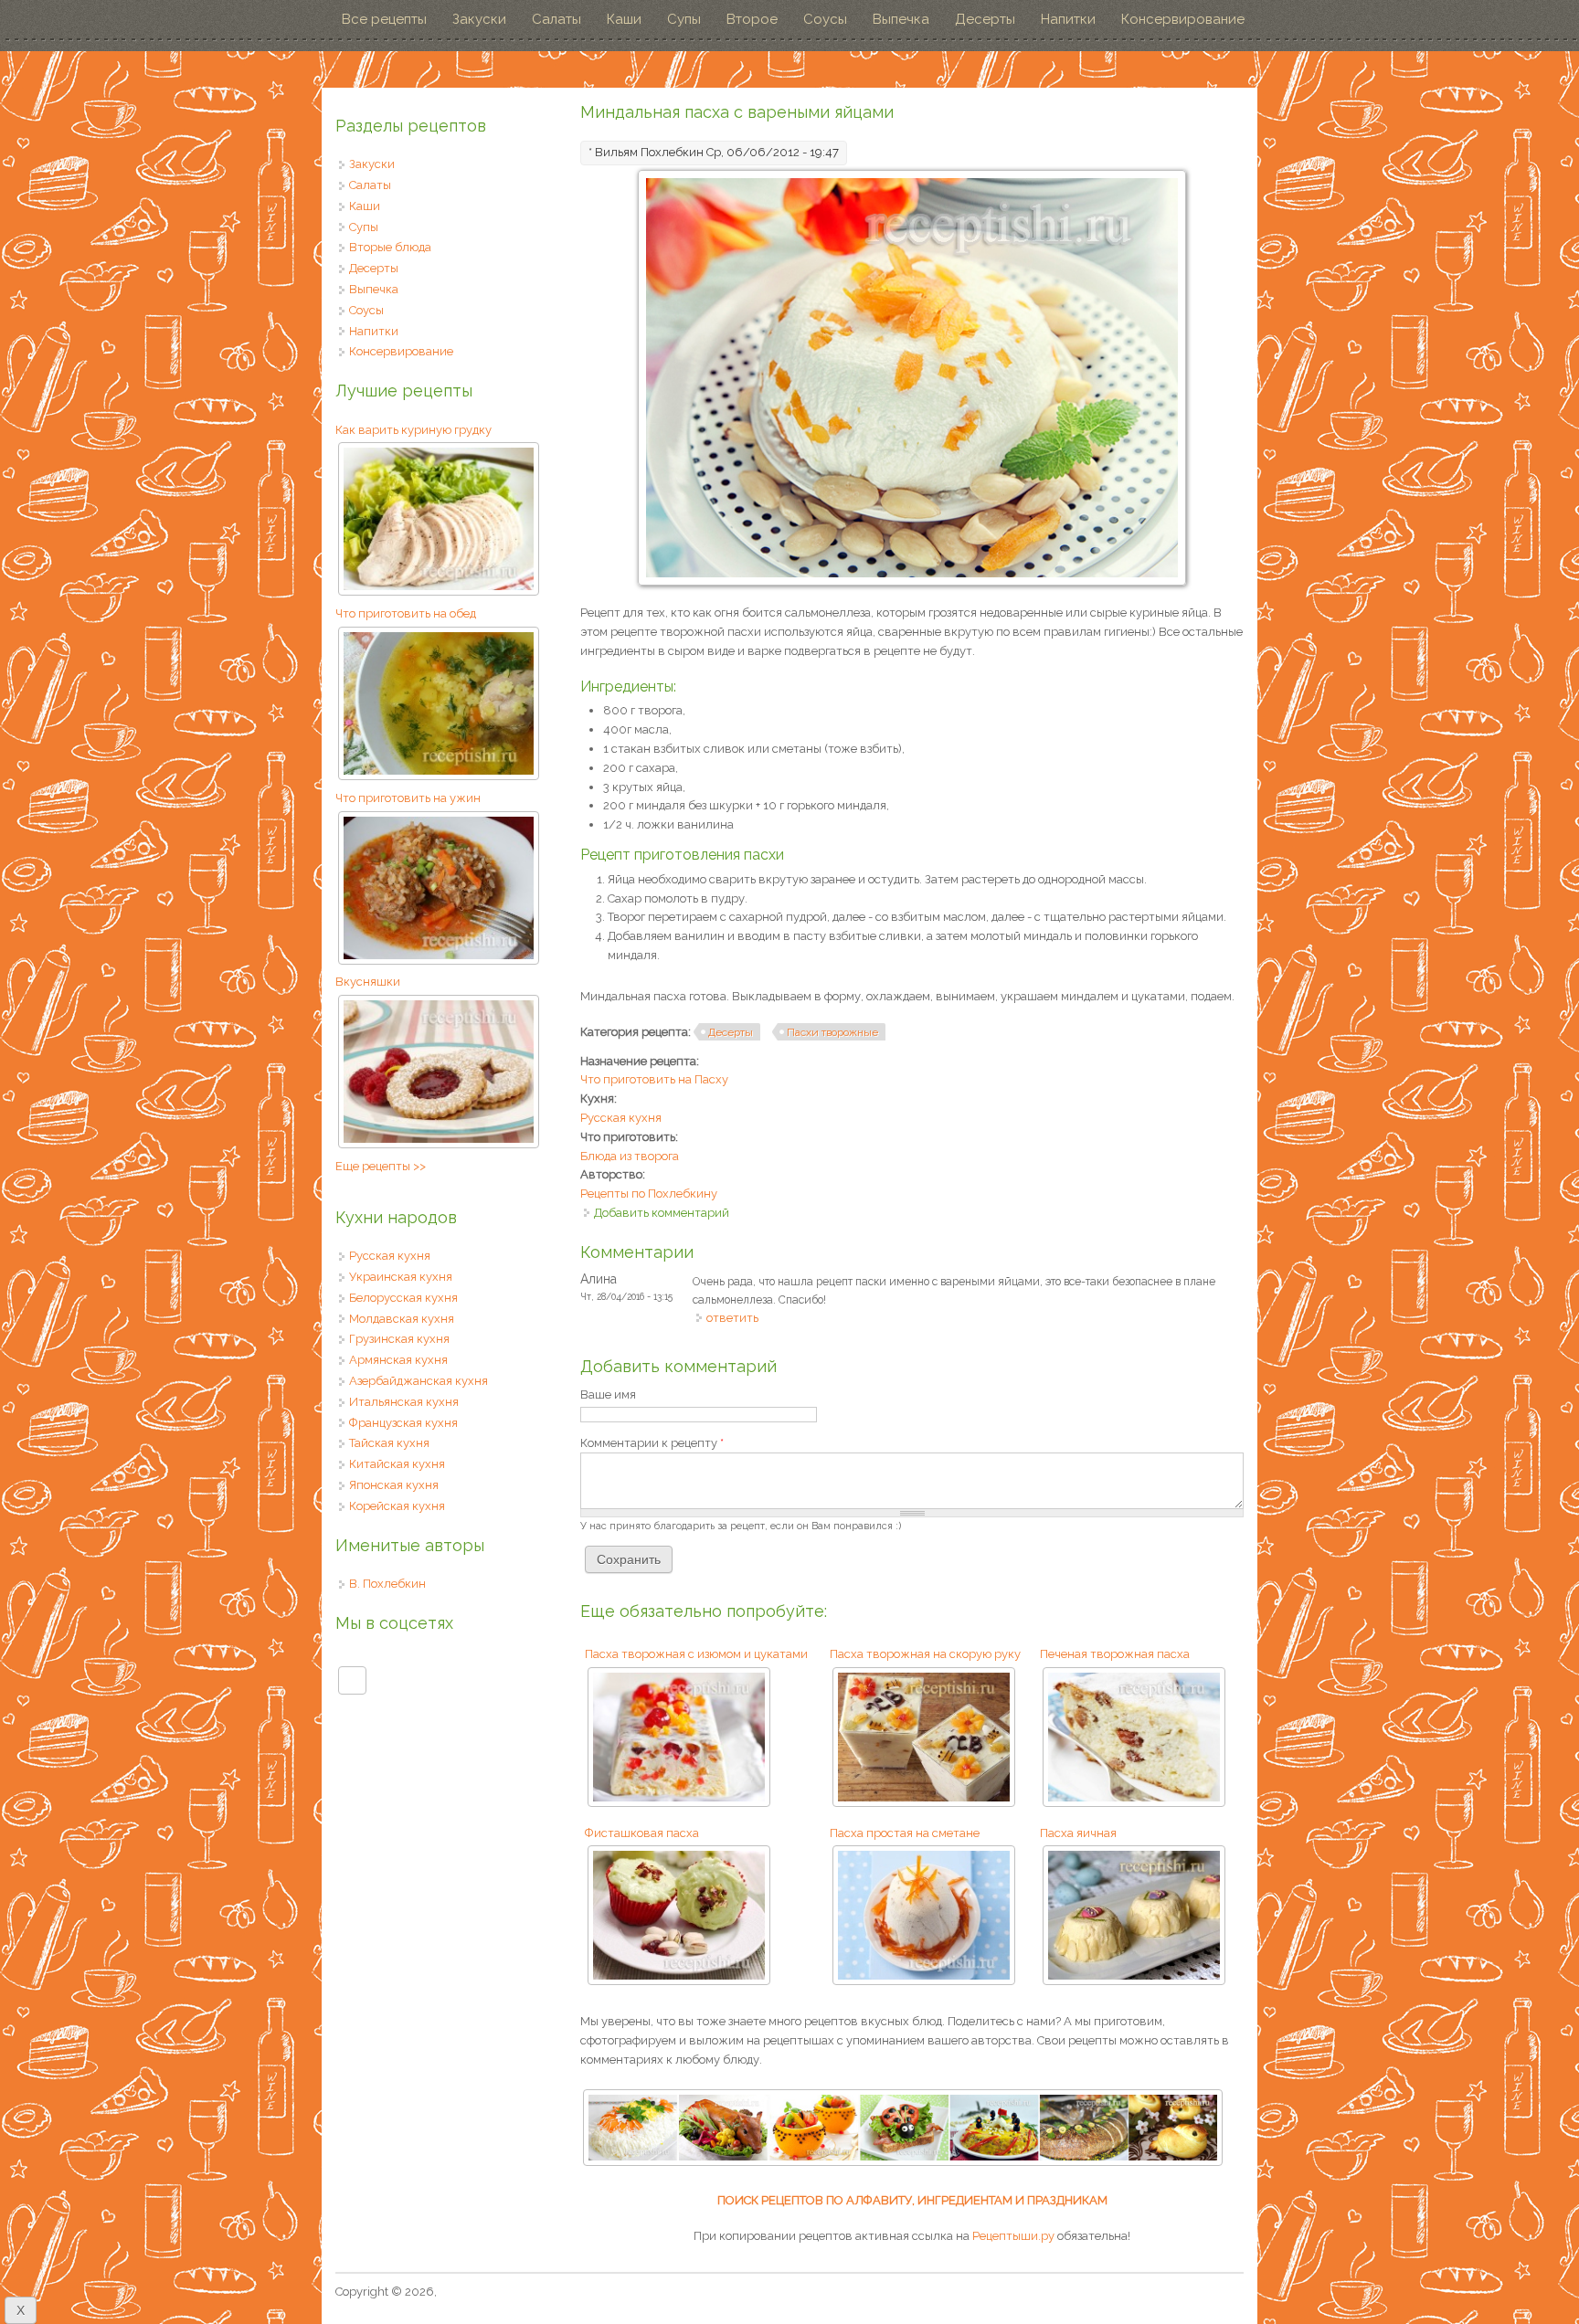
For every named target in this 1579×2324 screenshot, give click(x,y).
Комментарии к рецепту (652, 1443)
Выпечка (901, 19)
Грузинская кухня (399, 1339)
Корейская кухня (397, 1506)
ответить (732, 1318)
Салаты (556, 19)
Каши (624, 19)
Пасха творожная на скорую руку (925, 1654)
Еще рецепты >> (381, 1166)
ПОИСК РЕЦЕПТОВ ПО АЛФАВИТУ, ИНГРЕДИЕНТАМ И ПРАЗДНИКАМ (912, 2200)
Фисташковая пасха (642, 1833)
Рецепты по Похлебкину (649, 1194)
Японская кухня (394, 1485)
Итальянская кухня (404, 1402)
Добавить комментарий (662, 1213)
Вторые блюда (390, 247)
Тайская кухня (389, 1443)
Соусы (825, 19)
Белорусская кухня (403, 1298)
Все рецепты (384, 19)
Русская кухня (621, 1118)
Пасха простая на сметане (905, 1833)
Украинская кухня (401, 1277)
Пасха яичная (1078, 1833)
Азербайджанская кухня (419, 1381)
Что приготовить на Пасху (654, 1079)
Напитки (1068, 19)
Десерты (985, 19)
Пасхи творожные (832, 1032)
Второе (752, 19)
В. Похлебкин (387, 1584)
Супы (684, 19)
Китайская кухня (397, 1464)
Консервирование (1183, 19)
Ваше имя (608, 1394)
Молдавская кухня (402, 1319)
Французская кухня (403, 1423)
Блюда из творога (630, 1156)
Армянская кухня (398, 1360)
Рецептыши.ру (1013, 2236)
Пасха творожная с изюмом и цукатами (696, 1654)
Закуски (479, 19)
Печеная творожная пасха (1115, 1654)
